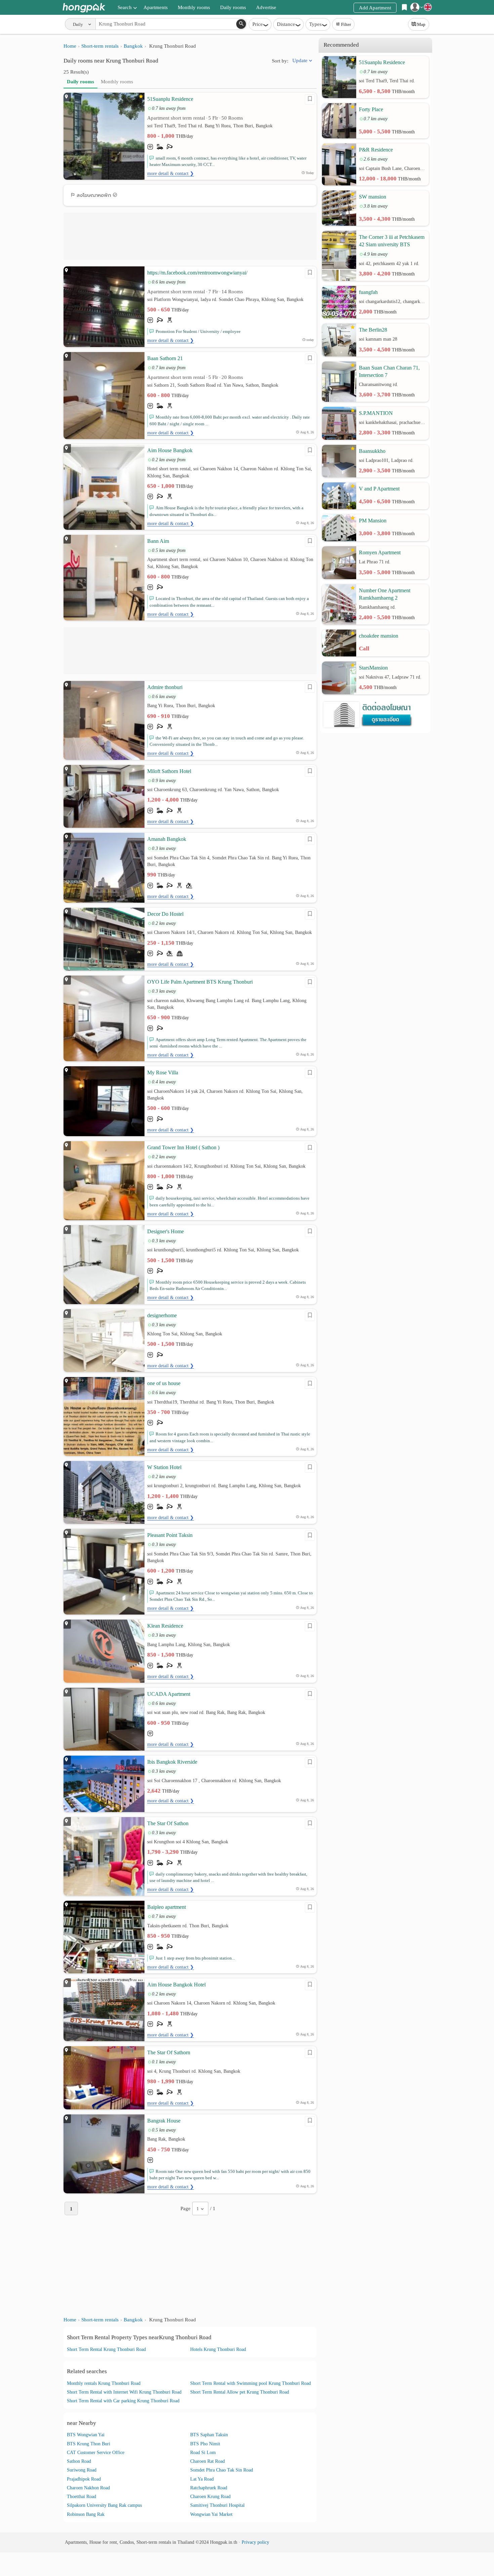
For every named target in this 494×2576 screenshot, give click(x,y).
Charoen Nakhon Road (88, 2488)
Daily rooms (233, 7)
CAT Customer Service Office (96, 2453)
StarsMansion (373, 668)
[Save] (310, 99)
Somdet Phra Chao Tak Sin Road (222, 2470)
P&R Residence (376, 150)
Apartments (156, 7)
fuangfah (368, 292)
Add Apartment (375, 8)
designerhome (162, 1315)
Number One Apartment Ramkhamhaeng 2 (385, 594)
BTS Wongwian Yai (86, 2435)
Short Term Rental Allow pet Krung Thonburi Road (240, 2392)
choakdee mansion (379, 636)
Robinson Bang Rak (86, 2514)
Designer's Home (166, 1231)
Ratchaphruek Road (209, 2488)
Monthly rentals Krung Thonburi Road (104, 2383)
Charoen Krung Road (210, 2497)
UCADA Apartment (169, 1694)
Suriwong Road (82, 2470)
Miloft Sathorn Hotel (169, 771)
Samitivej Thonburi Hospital (217, 2505)
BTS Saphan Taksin (209, 2435)
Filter (346, 24)
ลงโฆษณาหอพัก (94, 195)
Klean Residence (165, 1626)
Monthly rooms (194, 7)
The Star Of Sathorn (169, 2052)
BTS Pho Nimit (205, 2444)
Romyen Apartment (380, 552)
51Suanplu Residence (170, 99)
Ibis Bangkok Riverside (172, 1762)
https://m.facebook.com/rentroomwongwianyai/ (197, 273)
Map (421, 24)
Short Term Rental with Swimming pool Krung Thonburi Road (251, 2383)
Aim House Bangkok (170, 450)
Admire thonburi (165, 687)
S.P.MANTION (376, 413)
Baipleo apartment (167, 1907)
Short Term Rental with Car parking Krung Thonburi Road (123, 2401)
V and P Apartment (379, 489)
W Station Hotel (164, 1467)
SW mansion (373, 197)
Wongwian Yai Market (211, 2514)
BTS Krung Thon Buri (89, 2444)
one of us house (164, 1383)
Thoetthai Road (81, 2497)
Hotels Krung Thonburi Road (218, 2349)
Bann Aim (158, 541)
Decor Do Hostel (165, 914)
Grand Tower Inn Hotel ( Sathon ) (183, 1147)
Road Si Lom (203, 2453)
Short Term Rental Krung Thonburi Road (106, 2349)
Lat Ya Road (202, 2479)
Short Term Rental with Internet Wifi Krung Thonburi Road (124, 2392)
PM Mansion (373, 521)
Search (125, 7)
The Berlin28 (373, 330)
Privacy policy (255, 2542)
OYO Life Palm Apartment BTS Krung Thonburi (200, 982)
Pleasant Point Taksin (170, 1535)
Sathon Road (79, 2461)
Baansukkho (372, 451)
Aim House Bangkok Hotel (176, 1985)
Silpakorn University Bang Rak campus (104, 2505)
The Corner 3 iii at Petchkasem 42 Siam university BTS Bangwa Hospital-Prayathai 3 (392, 241)
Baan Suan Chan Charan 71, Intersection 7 (389, 371)
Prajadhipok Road (84, 2479)
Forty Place (371, 109)
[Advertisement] (190, 236)
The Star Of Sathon (168, 1823)
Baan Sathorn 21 (165, 358)
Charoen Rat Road (208, 2461)
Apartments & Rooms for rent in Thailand (84, 8)
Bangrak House (164, 2121)
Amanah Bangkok (167, 839)
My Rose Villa (163, 1072)
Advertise (266, 7)
